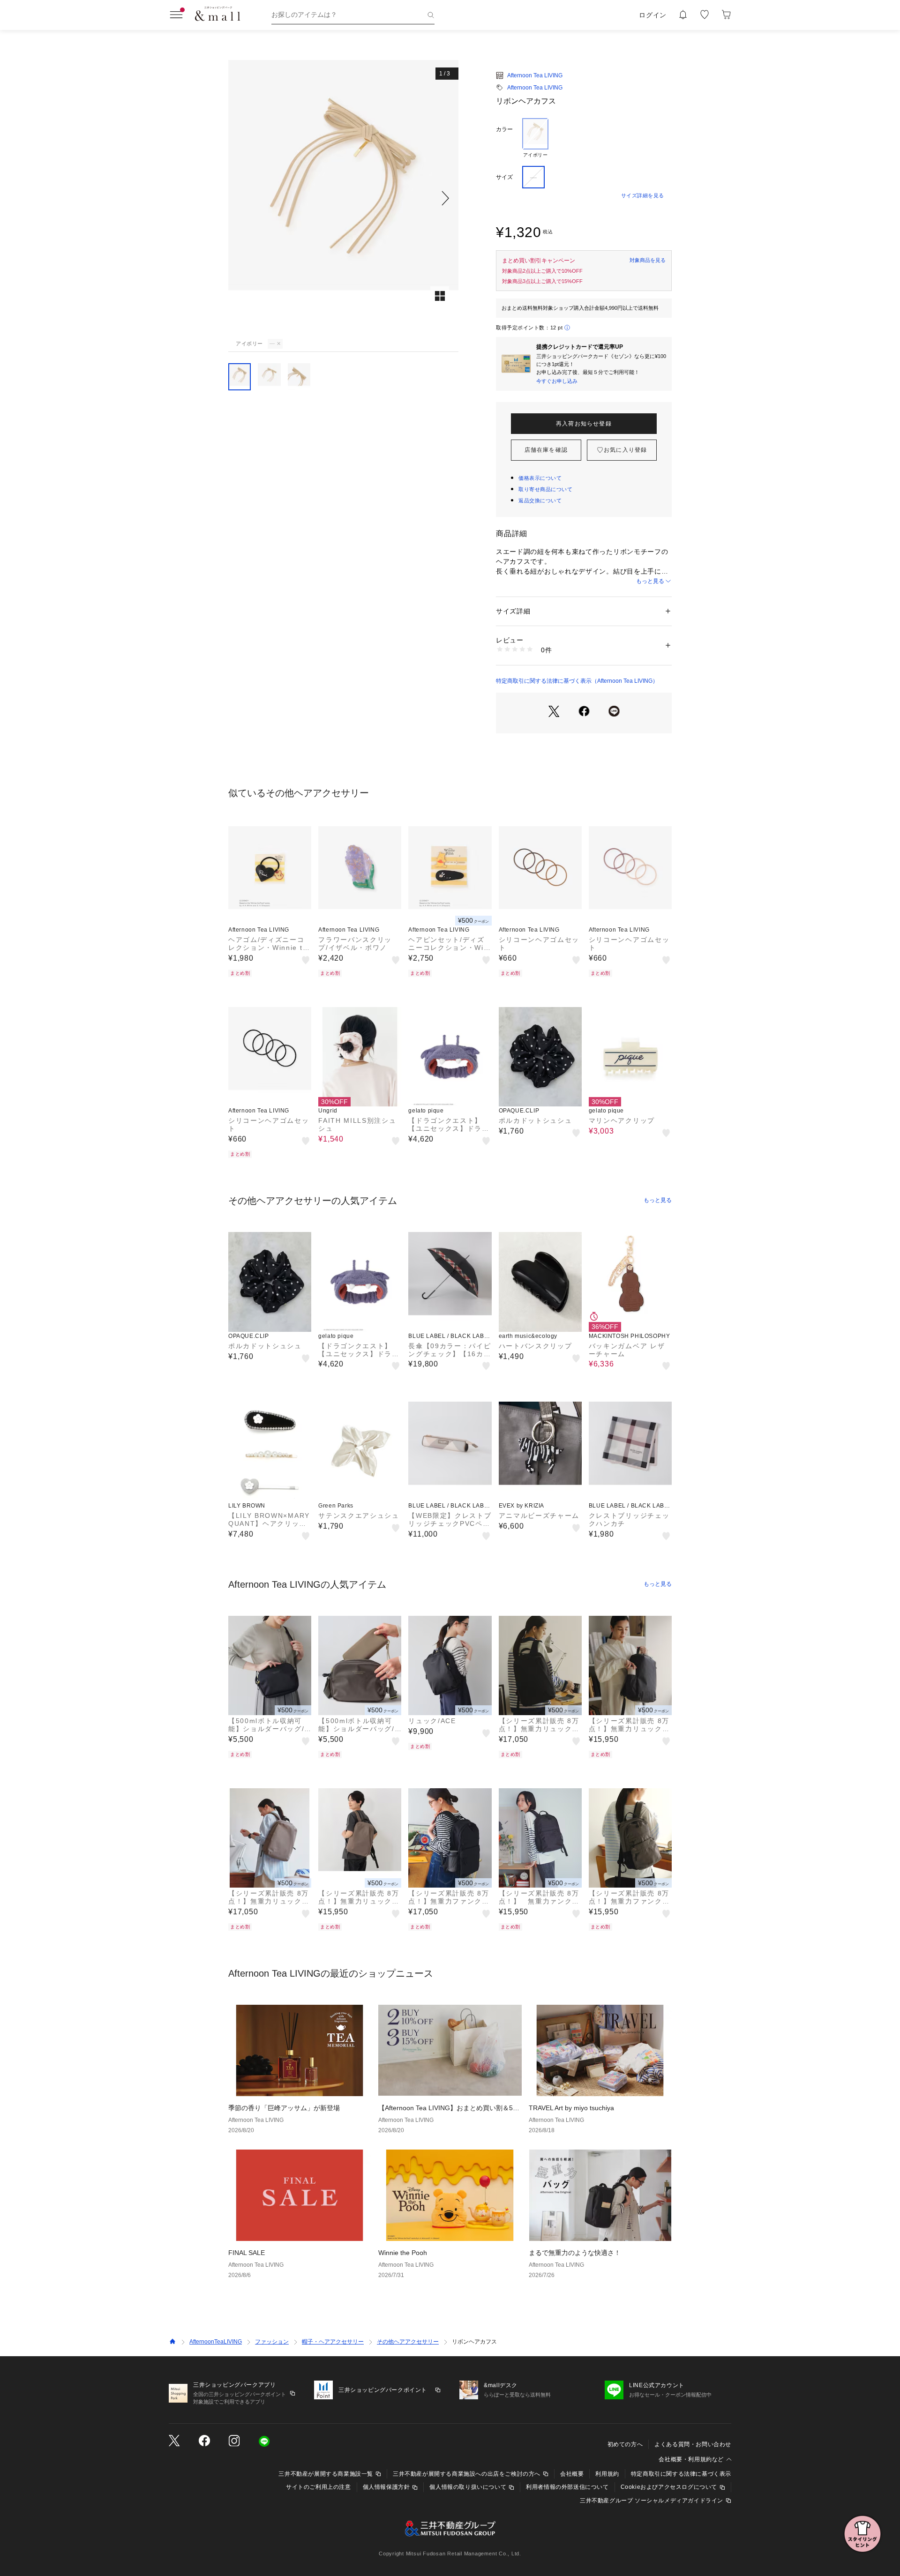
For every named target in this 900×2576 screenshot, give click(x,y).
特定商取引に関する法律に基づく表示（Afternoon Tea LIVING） (577, 681)
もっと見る (650, 581)
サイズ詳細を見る (643, 195)
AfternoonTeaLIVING (216, 2342)
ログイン (653, 15)
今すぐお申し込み (557, 381)
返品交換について (540, 500)
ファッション (272, 2342)
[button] (343, 198)
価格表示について (540, 478)
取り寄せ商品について (546, 489)
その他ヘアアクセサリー (408, 2342)
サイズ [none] (504, 177)
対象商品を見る (648, 260)
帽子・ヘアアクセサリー (333, 2342)
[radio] (535, 138)
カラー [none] (504, 129)
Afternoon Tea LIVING (535, 75)
